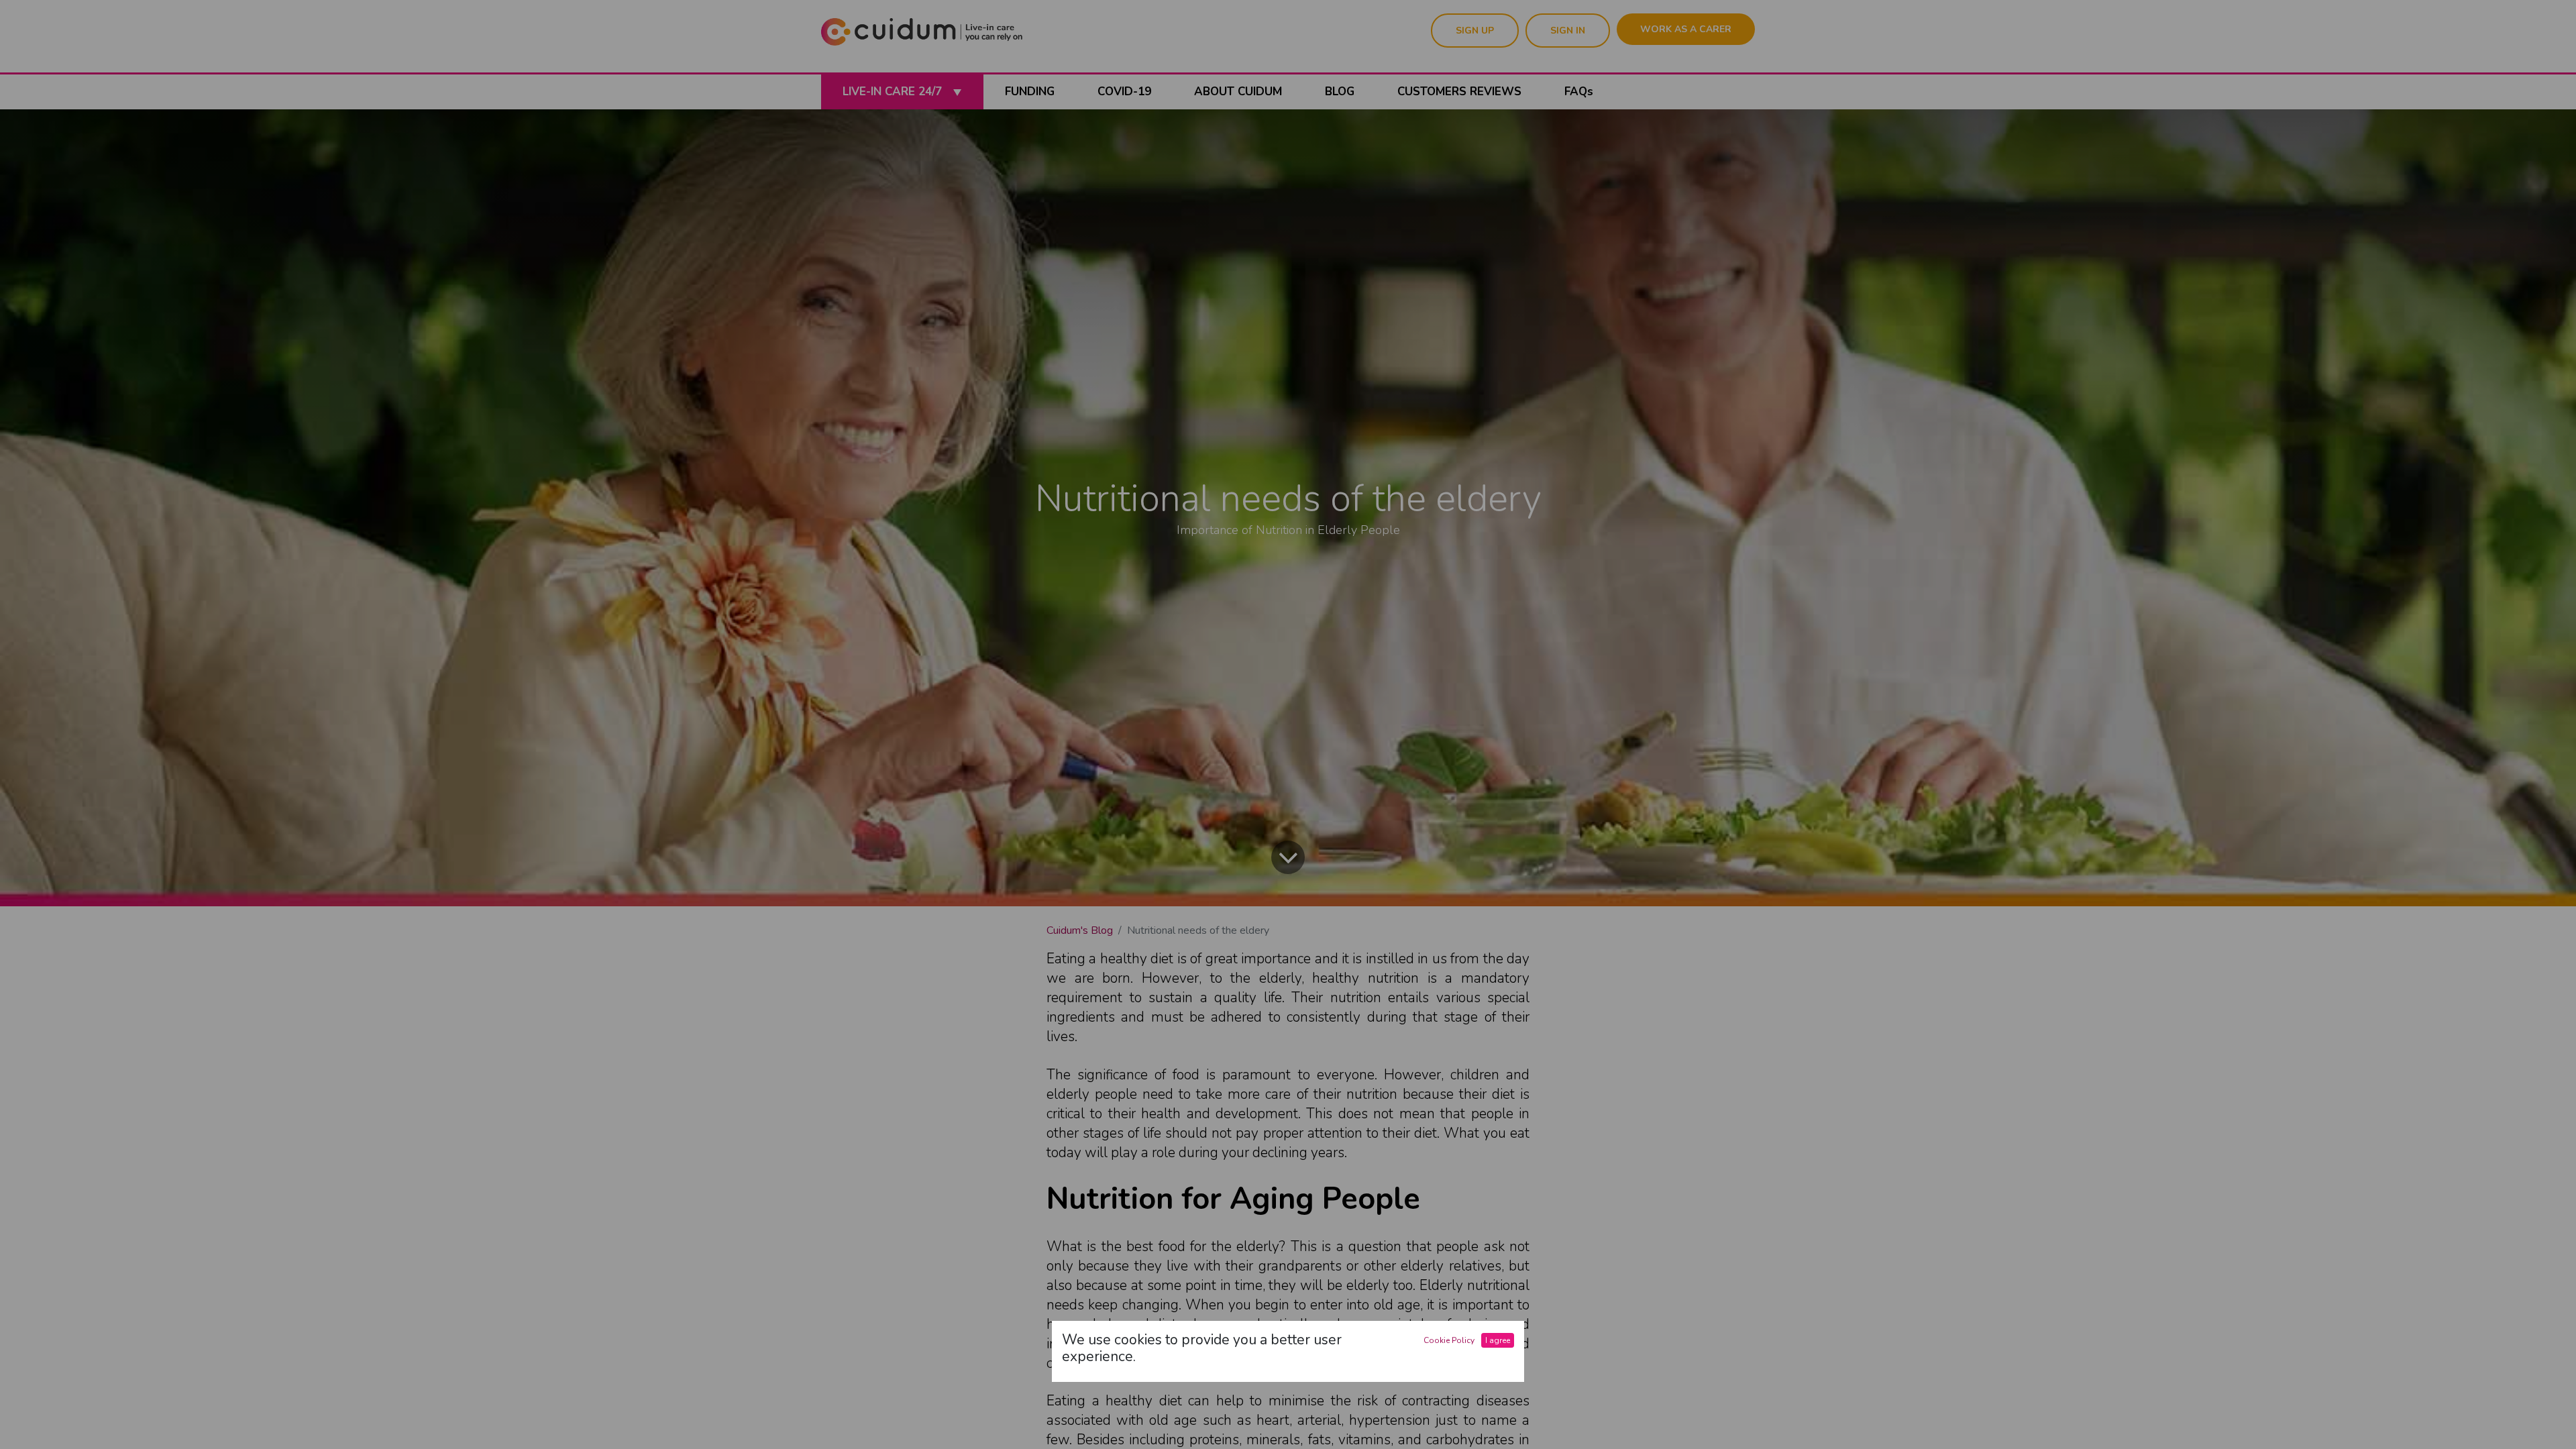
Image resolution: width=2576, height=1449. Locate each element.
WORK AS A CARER (1686, 29)
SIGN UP (1475, 31)
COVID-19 (1124, 92)
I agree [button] (1498, 1340)
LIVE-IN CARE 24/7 (894, 92)
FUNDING (1030, 92)
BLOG (1340, 92)
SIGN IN (1568, 31)
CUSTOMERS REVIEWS (1459, 92)
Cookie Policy (1449, 1340)
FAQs (1579, 92)
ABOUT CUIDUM (1238, 92)
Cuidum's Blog (1080, 930)
